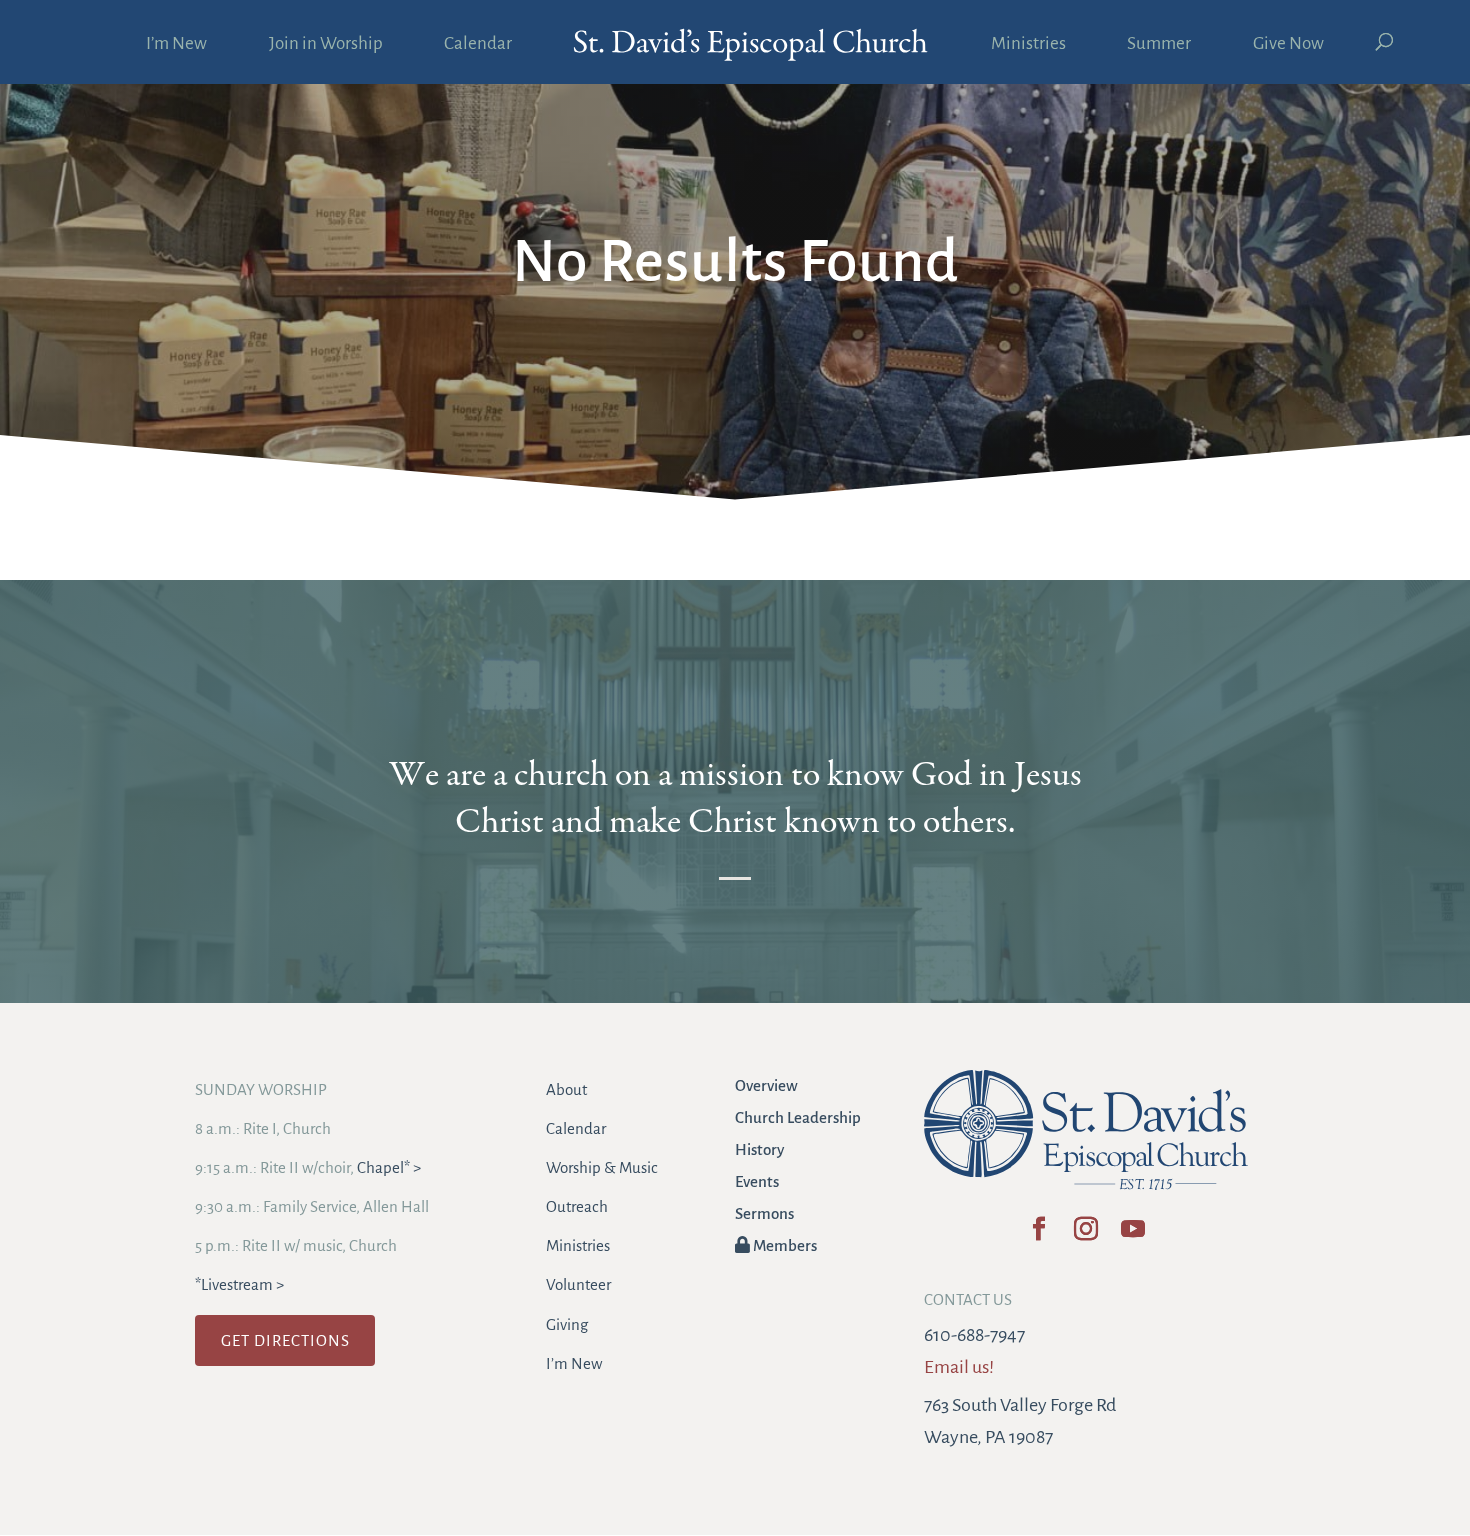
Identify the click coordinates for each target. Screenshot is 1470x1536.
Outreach (577, 1206)
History (759, 1149)
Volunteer (578, 1284)
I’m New (176, 45)
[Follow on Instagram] (1085, 1235)
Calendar (478, 45)
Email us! (959, 1367)
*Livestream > (239, 1284)
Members (783, 1245)
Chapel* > (389, 1167)
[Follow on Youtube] (1132, 1235)
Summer (1159, 45)
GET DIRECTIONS (285, 1340)
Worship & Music (602, 1167)
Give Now (1288, 45)
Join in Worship (326, 45)
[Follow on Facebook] (1038, 1235)
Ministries (1028, 45)
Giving (567, 1324)
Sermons (764, 1213)
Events (757, 1181)
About (566, 1089)
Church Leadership (798, 1117)
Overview (766, 1085)
